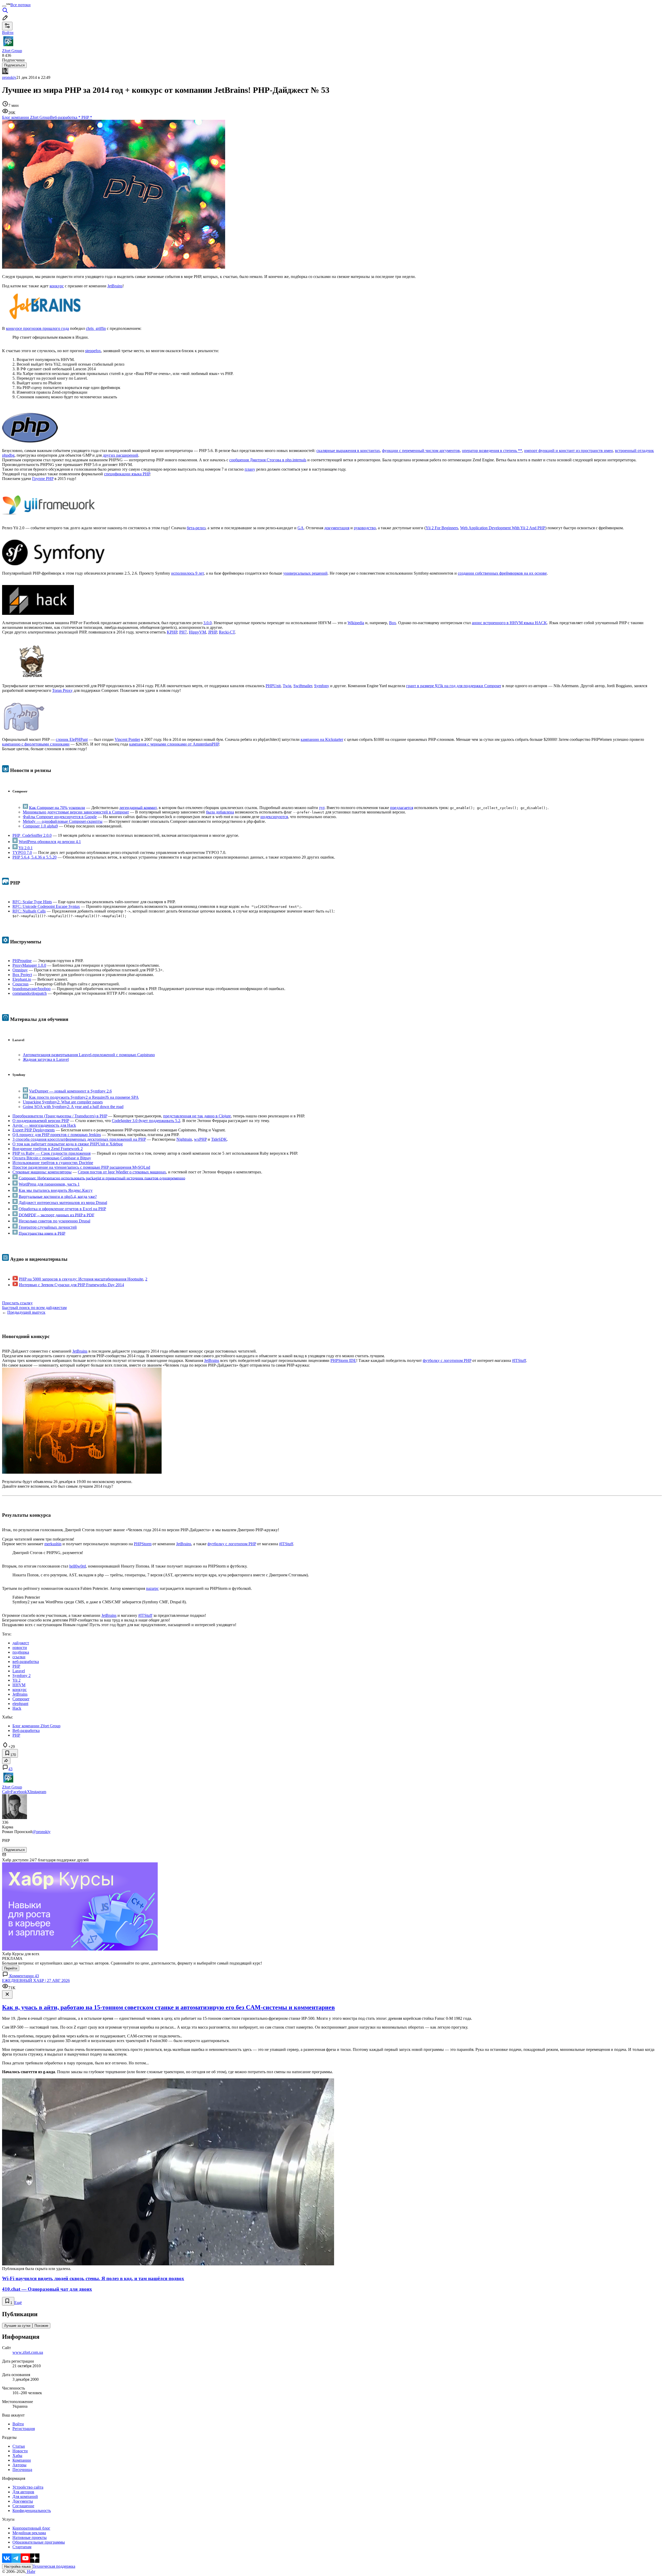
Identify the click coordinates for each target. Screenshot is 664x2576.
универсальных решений (305, 573)
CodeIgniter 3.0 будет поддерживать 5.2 (146, 1121)
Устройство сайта (28, 2487)
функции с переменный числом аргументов (421, 451)
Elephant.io (22, 979)
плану (250, 469)
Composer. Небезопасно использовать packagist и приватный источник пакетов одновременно (102, 1178)
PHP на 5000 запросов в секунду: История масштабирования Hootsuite (81, 1279)
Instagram (38, 1792)
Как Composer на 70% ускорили (57, 807)
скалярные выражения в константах (348, 451)
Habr (31, 2571)
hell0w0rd (78, 1566)
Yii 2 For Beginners (442, 528)
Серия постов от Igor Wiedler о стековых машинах (122, 1172)
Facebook (19, 1792)
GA (301, 528)
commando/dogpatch (30, 993)
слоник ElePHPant (72, 739)
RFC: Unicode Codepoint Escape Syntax (46, 906)
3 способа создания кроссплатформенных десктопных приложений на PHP (79, 1139)
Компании (22, 2460)
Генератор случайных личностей (48, 1227)
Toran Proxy (62, 690)
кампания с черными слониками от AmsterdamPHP (174, 744)
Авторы (19, 2465)
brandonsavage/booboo (32, 989)
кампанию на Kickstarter (322, 739)
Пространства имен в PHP (42, 1233)
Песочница (22, 2470)
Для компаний (25, 2497)
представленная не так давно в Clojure (197, 1116)
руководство (365, 528)
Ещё (18, 2303)
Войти (18, 2424)
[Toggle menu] (4, 6)
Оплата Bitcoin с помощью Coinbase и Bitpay (52, 1158)
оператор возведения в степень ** (492, 451)
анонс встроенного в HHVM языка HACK (509, 623)
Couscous (20, 984)
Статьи (19, 2446)
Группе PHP (43, 479)
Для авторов (23, 2492)
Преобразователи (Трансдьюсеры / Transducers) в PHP (60, 1116)
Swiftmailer (303, 686)
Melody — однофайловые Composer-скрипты (63, 821)
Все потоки (20, 5)
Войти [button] (8, 33)
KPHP (172, 632)
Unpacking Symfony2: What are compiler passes (63, 1102)
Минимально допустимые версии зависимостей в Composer (76, 812)
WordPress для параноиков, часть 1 (49, 1184)
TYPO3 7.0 (22, 852)
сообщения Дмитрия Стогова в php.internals (268, 460)
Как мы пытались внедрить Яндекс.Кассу (56, 1190)
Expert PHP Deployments (34, 1130)
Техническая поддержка (54, 2566)
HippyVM (197, 632)
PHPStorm (143, 1544)
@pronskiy (41, 1832)
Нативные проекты (30, 2537)
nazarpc (152, 1588)
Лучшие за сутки (17, 2326)
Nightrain (184, 1139)
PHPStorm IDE (343, 1360)
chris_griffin (96, 328)
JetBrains (115, 286)
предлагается (402, 807)
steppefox (93, 351)
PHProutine (22, 961)
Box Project (22, 975)
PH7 (183, 632)
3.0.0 (208, 623)
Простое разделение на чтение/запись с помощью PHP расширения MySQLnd (81, 1167)
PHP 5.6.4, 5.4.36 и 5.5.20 (34, 857)
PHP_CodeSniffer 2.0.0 (32, 835)
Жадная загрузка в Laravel (46, 1059)
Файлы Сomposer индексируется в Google (60, 817)
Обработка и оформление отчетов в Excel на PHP (62, 1209)
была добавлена (220, 812)
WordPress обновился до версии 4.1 (50, 842)
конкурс (57, 286)
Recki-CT (227, 632)
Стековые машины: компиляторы (42, 1172)
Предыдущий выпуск (26, 1312)
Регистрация (24, 2429)
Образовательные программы (39, 2542)
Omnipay (20, 970)
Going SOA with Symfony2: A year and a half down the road (73, 1107)
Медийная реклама (29, 2533)
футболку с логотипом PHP (447, 1360)
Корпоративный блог (31, 2528)
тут (322, 807)
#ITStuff (519, 1360)
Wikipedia (356, 623)
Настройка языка (17, 2567)
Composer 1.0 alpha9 (40, 826)
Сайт (6, 1792)
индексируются (274, 817)
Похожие (41, 2326)
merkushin (53, 1544)
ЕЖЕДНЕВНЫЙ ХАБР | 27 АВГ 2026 (36, 1980)
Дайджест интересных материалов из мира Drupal (63, 1203)
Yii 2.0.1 (26, 848)
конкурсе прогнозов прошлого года (37, 328)
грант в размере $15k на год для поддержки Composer (454, 686)
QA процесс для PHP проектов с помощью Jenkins (57, 1135)
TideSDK (219, 1139)
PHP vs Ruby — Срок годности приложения (51, 1153)
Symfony (322, 686)
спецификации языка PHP (127, 474)
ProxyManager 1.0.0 (29, 965)
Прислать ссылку (17, 1303)
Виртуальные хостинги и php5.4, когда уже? (58, 1196)
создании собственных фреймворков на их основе (502, 573)
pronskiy (9, 77)
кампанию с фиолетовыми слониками (36, 744)
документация (337, 528)
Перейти (11, 1968)
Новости (20, 2451)
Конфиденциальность (32, 2511)
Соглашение (23, 2506)
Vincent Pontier (127, 739)
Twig (287, 686)
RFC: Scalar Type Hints (32, 902)
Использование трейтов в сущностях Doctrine (53, 1163)
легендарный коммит (138, 807)
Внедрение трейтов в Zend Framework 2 (48, 1149)
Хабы (17, 2456)
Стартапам (22, 2547)
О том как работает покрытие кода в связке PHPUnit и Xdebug (68, 1144)
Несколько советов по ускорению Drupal (54, 1221)
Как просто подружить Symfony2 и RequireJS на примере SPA (84, 1097)
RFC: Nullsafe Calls (29, 911)
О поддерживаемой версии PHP (41, 1121)
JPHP (212, 632)
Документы (23, 2501)
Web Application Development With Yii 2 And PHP (503, 528)
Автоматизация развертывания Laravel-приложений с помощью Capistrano (89, 1055)
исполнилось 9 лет (188, 573)
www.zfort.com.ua (28, 2352)
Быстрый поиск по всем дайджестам (34, 1308)
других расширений (120, 455)
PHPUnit (273, 686)
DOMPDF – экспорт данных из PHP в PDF (57, 1215)
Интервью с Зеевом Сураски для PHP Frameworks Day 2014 (71, 1285)
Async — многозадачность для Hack (44, 1125)
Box (393, 623)
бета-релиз (196, 528)
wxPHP (200, 1139)
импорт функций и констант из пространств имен (569, 451)
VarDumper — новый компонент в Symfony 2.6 (70, 1091)
